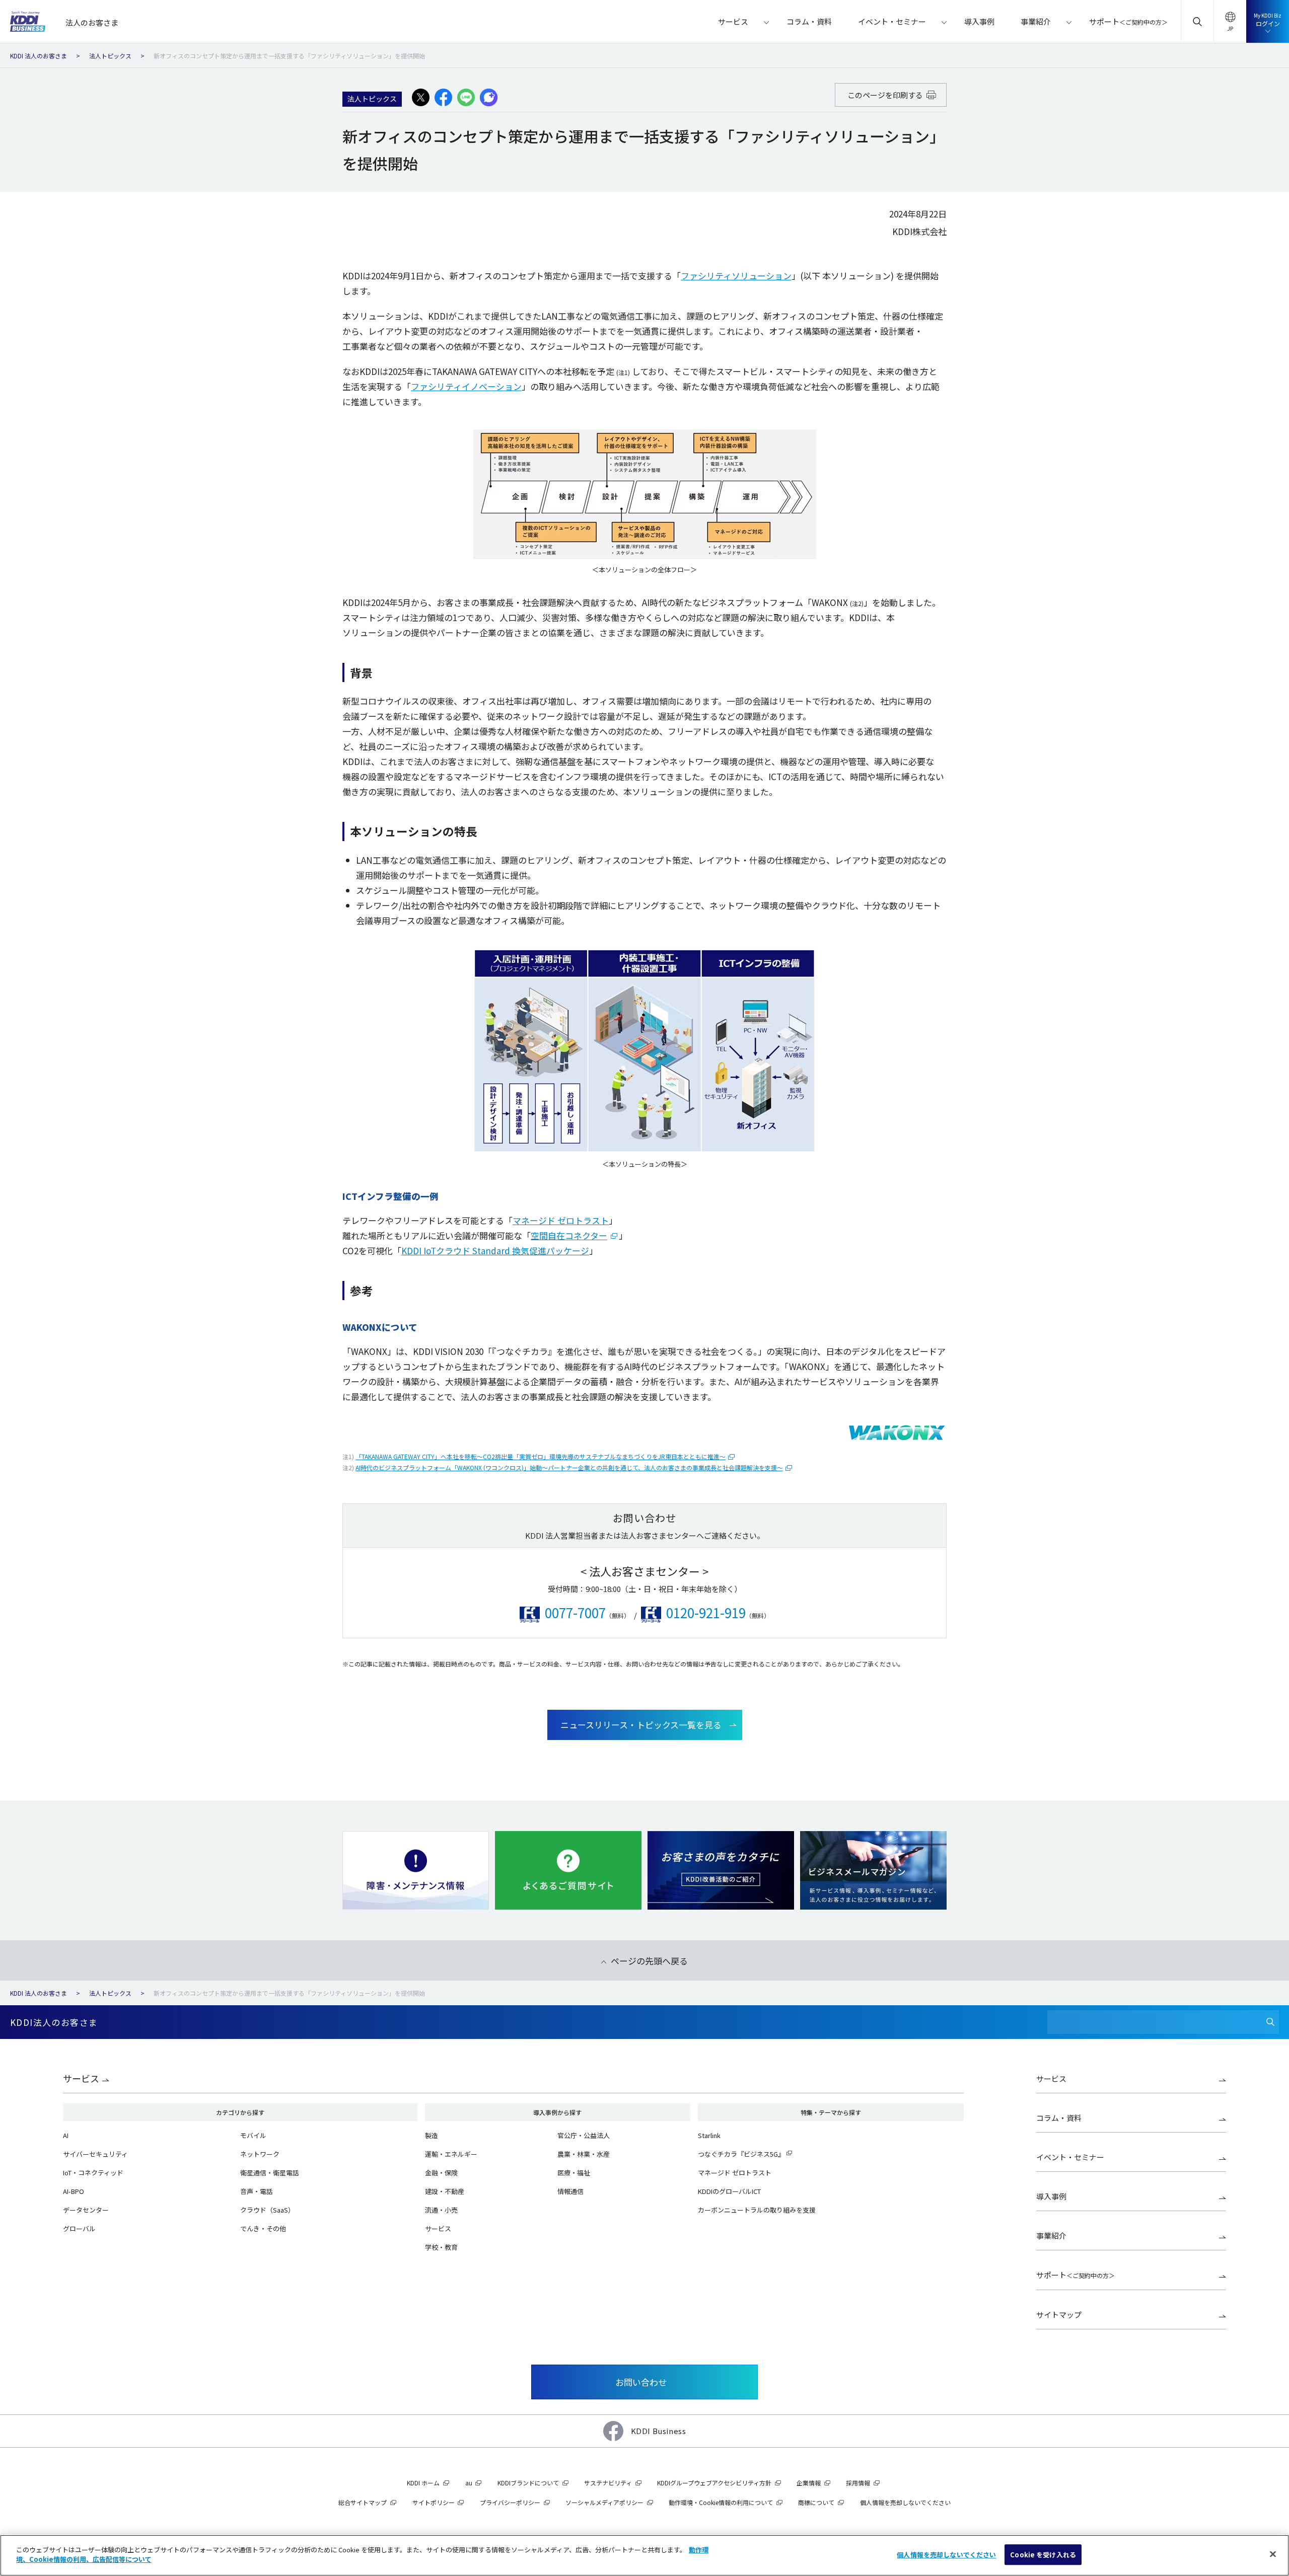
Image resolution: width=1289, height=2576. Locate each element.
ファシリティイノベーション (466, 386)
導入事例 (1051, 2196)
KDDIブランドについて (528, 2483)
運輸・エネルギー (451, 2154)
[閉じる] (1273, 2554)
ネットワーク (260, 2154)
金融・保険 (441, 2173)
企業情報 (809, 2483)
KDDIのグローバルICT (729, 2191)
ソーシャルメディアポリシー (604, 2502)
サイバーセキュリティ (95, 2154)
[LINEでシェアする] (466, 98)
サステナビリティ (608, 2483)
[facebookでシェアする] (443, 98)
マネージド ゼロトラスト (561, 1220)
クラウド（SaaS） (267, 2210)
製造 (432, 2135)
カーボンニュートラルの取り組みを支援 (757, 2210)
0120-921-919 (706, 1612)
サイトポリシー (434, 2502)
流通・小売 (441, 2210)
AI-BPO (74, 2191)
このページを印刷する (886, 95)
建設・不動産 (445, 2191)
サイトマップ (1059, 2315)
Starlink (709, 2135)
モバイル (253, 2135)
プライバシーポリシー (510, 2502)
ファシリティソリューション (736, 276)
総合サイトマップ (363, 2502)
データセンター (86, 2210)
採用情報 (858, 2483)
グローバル (79, 2228)
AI (66, 2135)
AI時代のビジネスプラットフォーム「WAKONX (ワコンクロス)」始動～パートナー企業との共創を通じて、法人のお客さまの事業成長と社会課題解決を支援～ (569, 1467)
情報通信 (570, 2191)
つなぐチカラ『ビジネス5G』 (741, 2154)
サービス (81, 2078)
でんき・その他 (263, 2228)
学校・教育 (441, 2247)
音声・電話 (257, 2191)
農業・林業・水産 (584, 2154)
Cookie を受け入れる (1043, 2555)
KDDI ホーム (423, 2483)
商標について (816, 2502)
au (469, 2483)
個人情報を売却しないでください (946, 2555)
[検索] (1270, 2022)
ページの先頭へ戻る (649, 1961)
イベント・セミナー (1070, 2157)
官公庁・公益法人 (584, 2135)
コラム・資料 (1059, 2118)
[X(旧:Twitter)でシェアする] (421, 98)
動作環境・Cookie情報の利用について (721, 2502)
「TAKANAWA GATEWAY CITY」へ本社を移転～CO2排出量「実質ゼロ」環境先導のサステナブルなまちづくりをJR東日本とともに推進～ (541, 1456)
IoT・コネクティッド (93, 2173)
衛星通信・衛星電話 (270, 2173)
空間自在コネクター (569, 1235)
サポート (1076, 2275)
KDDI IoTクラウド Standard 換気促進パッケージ (495, 1251)
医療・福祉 (574, 2173)
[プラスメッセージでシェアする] (489, 98)
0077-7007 (575, 1612)
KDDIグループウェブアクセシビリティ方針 (714, 2483)
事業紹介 (1051, 2236)
